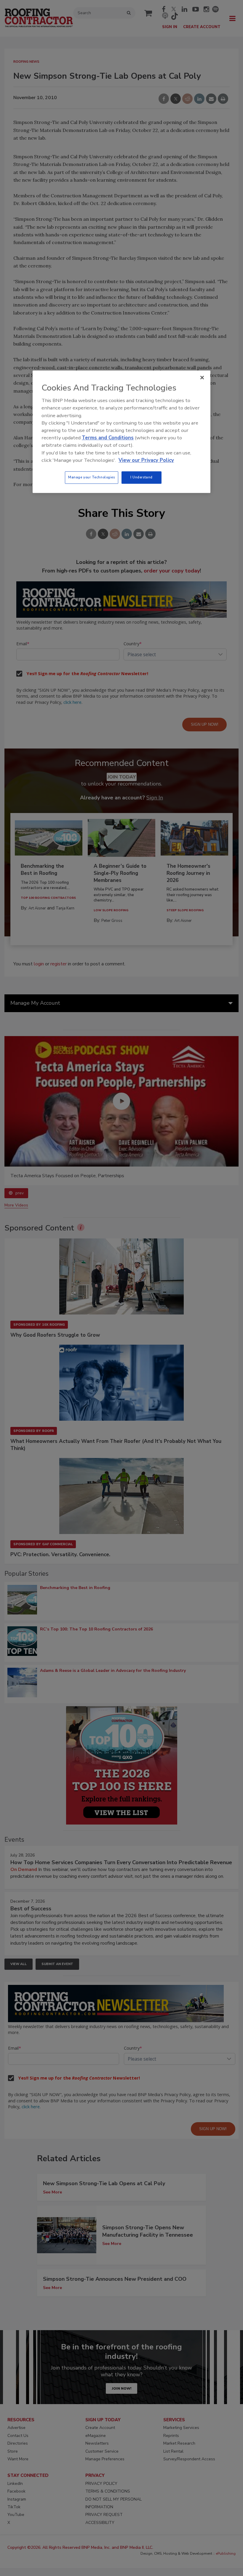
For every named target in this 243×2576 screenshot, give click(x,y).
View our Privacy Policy (146, 460)
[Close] (202, 378)
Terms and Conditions (108, 438)
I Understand (142, 477)
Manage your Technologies (92, 477)
